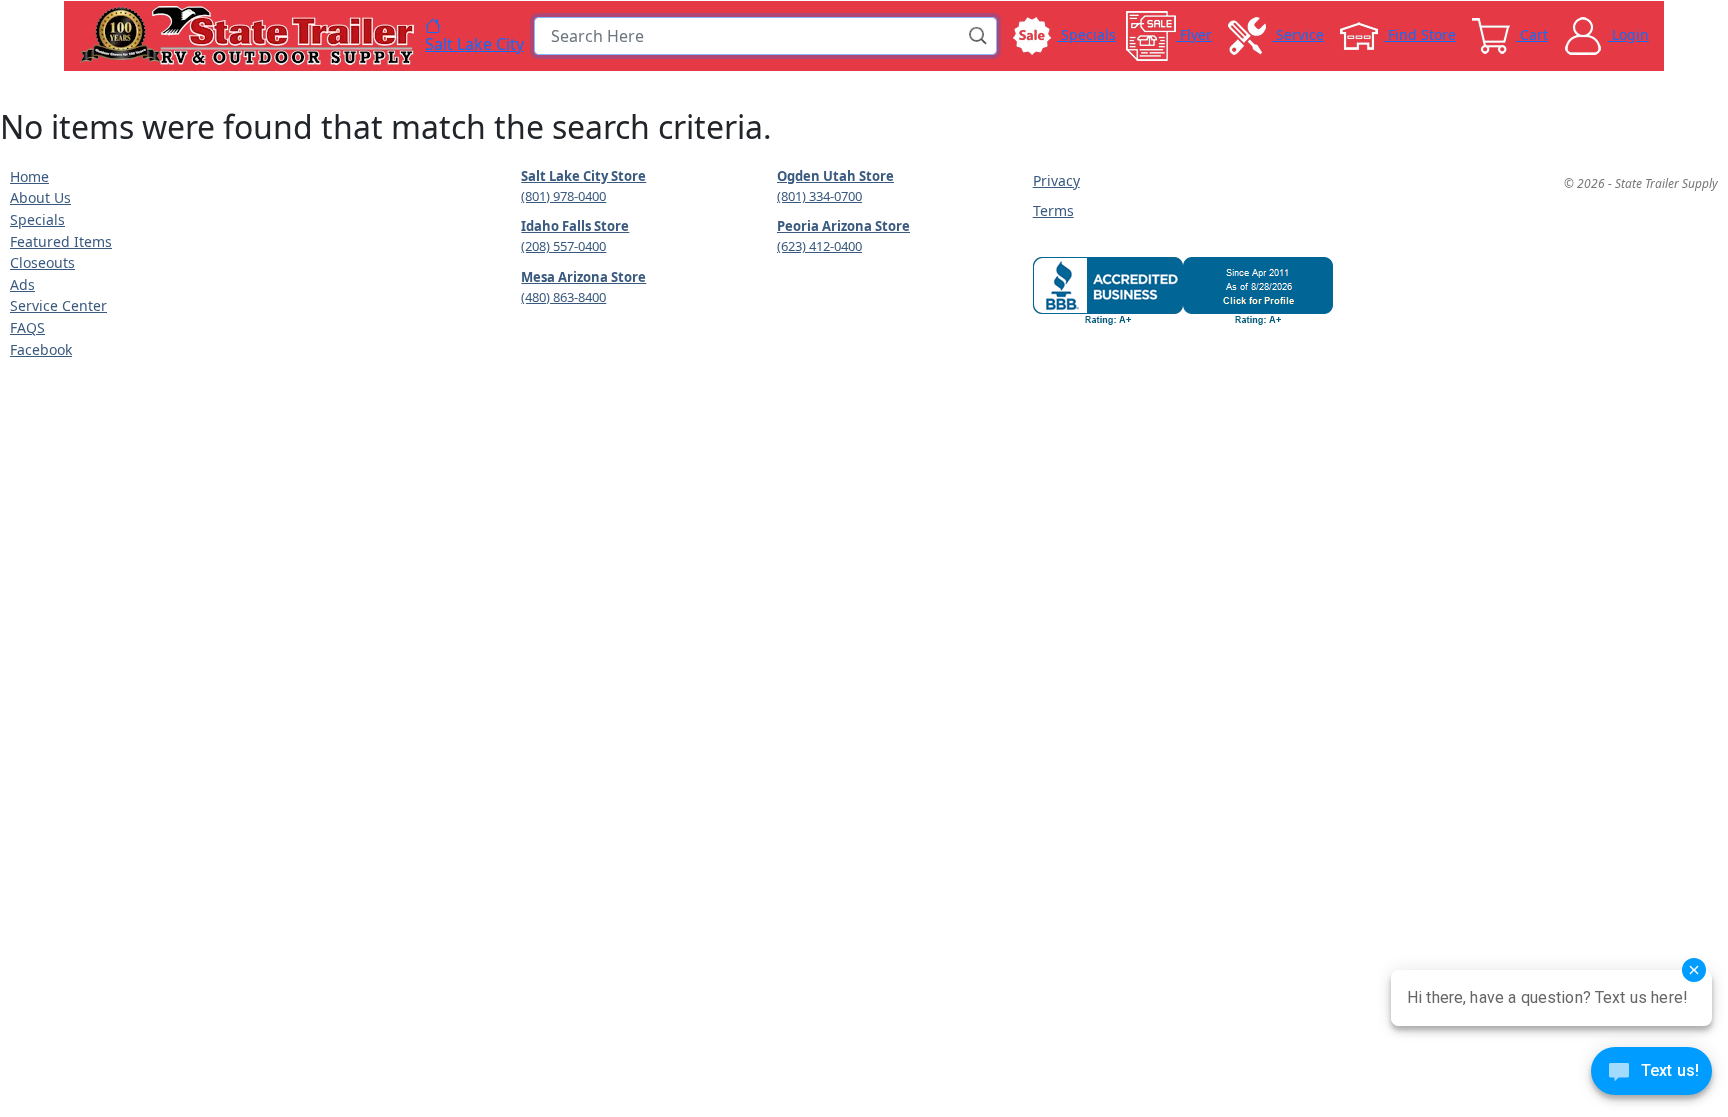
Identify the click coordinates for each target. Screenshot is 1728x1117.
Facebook (41, 349)
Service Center (58, 305)
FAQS (27, 327)
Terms (1053, 210)
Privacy (1056, 180)
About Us (40, 197)
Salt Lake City (474, 43)
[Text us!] (1651, 1076)
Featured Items (61, 241)
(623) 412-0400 (819, 246)
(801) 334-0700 (819, 196)
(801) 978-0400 (563, 196)
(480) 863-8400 (563, 297)
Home (29, 176)
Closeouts (42, 262)
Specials (37, 219)
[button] (979, 36)
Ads (22, 284)
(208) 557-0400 (563, 246)
